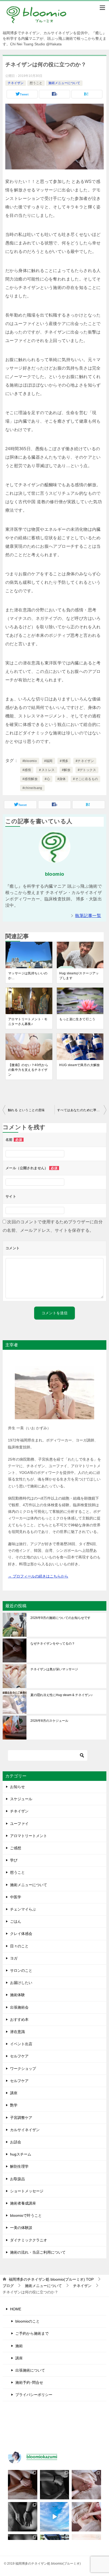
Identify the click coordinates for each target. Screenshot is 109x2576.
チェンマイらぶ (23, 1909)
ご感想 (16, 1848)
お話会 (16, 2142)
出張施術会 (19, 2007)
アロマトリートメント (29, 1836)
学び (14, 1860)
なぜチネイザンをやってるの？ (53, 1644)
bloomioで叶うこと (26, 2215)
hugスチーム (21, 2154)
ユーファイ (19, 1824)
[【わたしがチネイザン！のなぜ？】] (23, 2517)
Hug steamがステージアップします (79, 976)
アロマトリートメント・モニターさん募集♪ (28, 1022)
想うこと (36, 83)
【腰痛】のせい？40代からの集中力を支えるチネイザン (28, 1070)
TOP (51, 2279)
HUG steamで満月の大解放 (80, 1065)
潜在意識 (17, 2032)
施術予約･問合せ (29, 2382)
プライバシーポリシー (34, 2395)
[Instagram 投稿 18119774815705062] (55, 2517)
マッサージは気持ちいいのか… (28, 976)
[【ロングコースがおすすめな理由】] (86, 2485)
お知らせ (17, 1787)
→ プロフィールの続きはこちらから (38, 1576)
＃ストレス (47, 770)
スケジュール (21, 1799)
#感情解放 (30, 779)
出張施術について (30, 2370)
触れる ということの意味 (26, 1110)
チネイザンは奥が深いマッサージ (54, 1669)
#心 (47, 779)
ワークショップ (23, 2069)
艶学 (14, 2105)
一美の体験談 (21, 2228)
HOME (16, 2309)
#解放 (66, 770)
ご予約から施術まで (32, 2333)
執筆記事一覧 (88, 916)
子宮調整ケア (21, 2118)
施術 (19, 2346)
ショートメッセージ (27, 2191)
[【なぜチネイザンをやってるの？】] (23, 2485)
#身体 (62, 779)
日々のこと (19, 1946)
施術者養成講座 (23, 2203)
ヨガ (14, 1958)
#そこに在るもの (85, 779)
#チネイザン (85, 761)
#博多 (64, 761)
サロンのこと (21, 1970)
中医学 (16, 1897)
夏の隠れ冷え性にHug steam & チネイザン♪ (62, 1695)
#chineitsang (32, 788)
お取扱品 (17, 2179)
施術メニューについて (64, 83)
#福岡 (48, 761)
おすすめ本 (19, 2019)
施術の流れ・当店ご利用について (38, 2252)
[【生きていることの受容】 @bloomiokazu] (86, 2517)
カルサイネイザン (25, 2130)
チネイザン (16, 83)
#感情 (27, 770)
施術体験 (17, 1995)
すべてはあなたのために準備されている (82, 1110)
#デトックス (87, 770)
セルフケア (19, 2056)
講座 (14, 2093)
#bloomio (30, 761)
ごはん (16, 1921)
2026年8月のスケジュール (49, 1721)
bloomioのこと (28, 2321)
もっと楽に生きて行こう (77, 1019)
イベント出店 (21, 2044)
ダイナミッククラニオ (29, 2240)
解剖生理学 (19, 2166)
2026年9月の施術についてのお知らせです (60, 1618)
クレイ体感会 (21, 1934)
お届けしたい (21, 1983)
